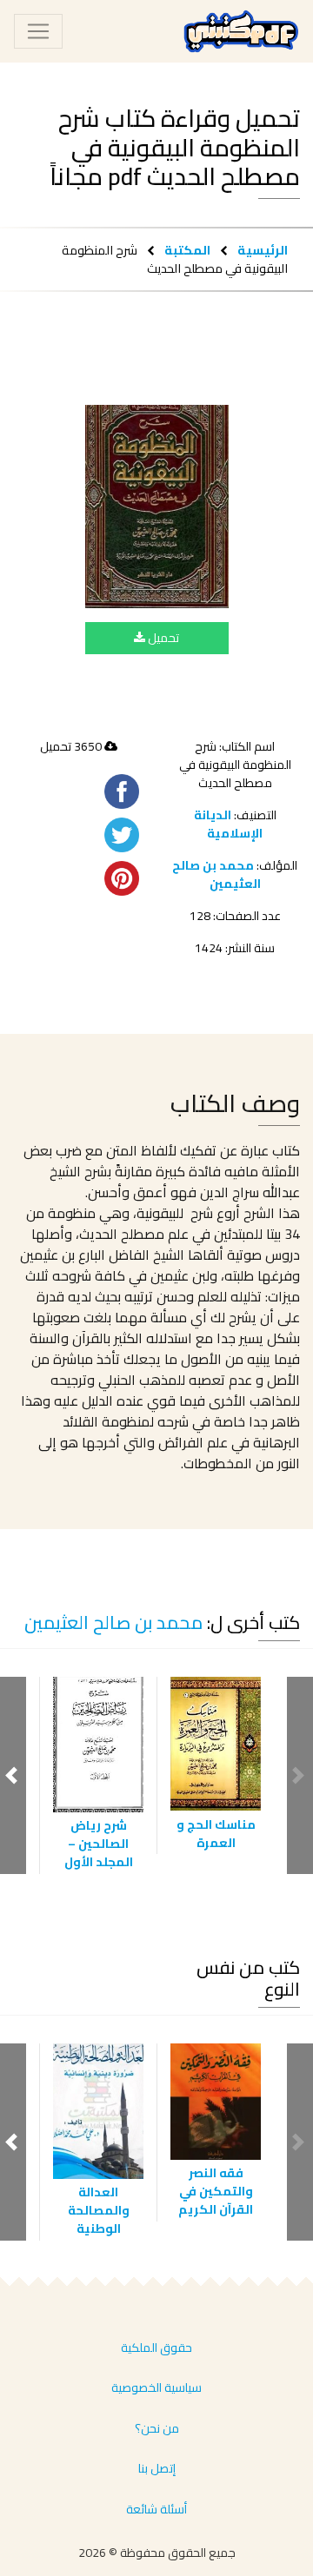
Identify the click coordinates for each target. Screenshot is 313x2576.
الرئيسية (263, 250)
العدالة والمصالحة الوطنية (99, 2210)
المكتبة (187, 250)
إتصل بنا (157, 2468)
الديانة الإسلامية (229, 824)
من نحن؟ (157, 2428)
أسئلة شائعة (156, 2509)
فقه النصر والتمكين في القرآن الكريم (216, 2191)
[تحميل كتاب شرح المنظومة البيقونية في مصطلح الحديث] (157, 507)
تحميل (162, 638)
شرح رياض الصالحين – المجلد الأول (99, 1844)
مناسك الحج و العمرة (216, 1834)
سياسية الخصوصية (156, 2387)
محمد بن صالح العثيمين (216, 874)
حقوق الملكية (156, 2348)
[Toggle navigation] (38, 31)
